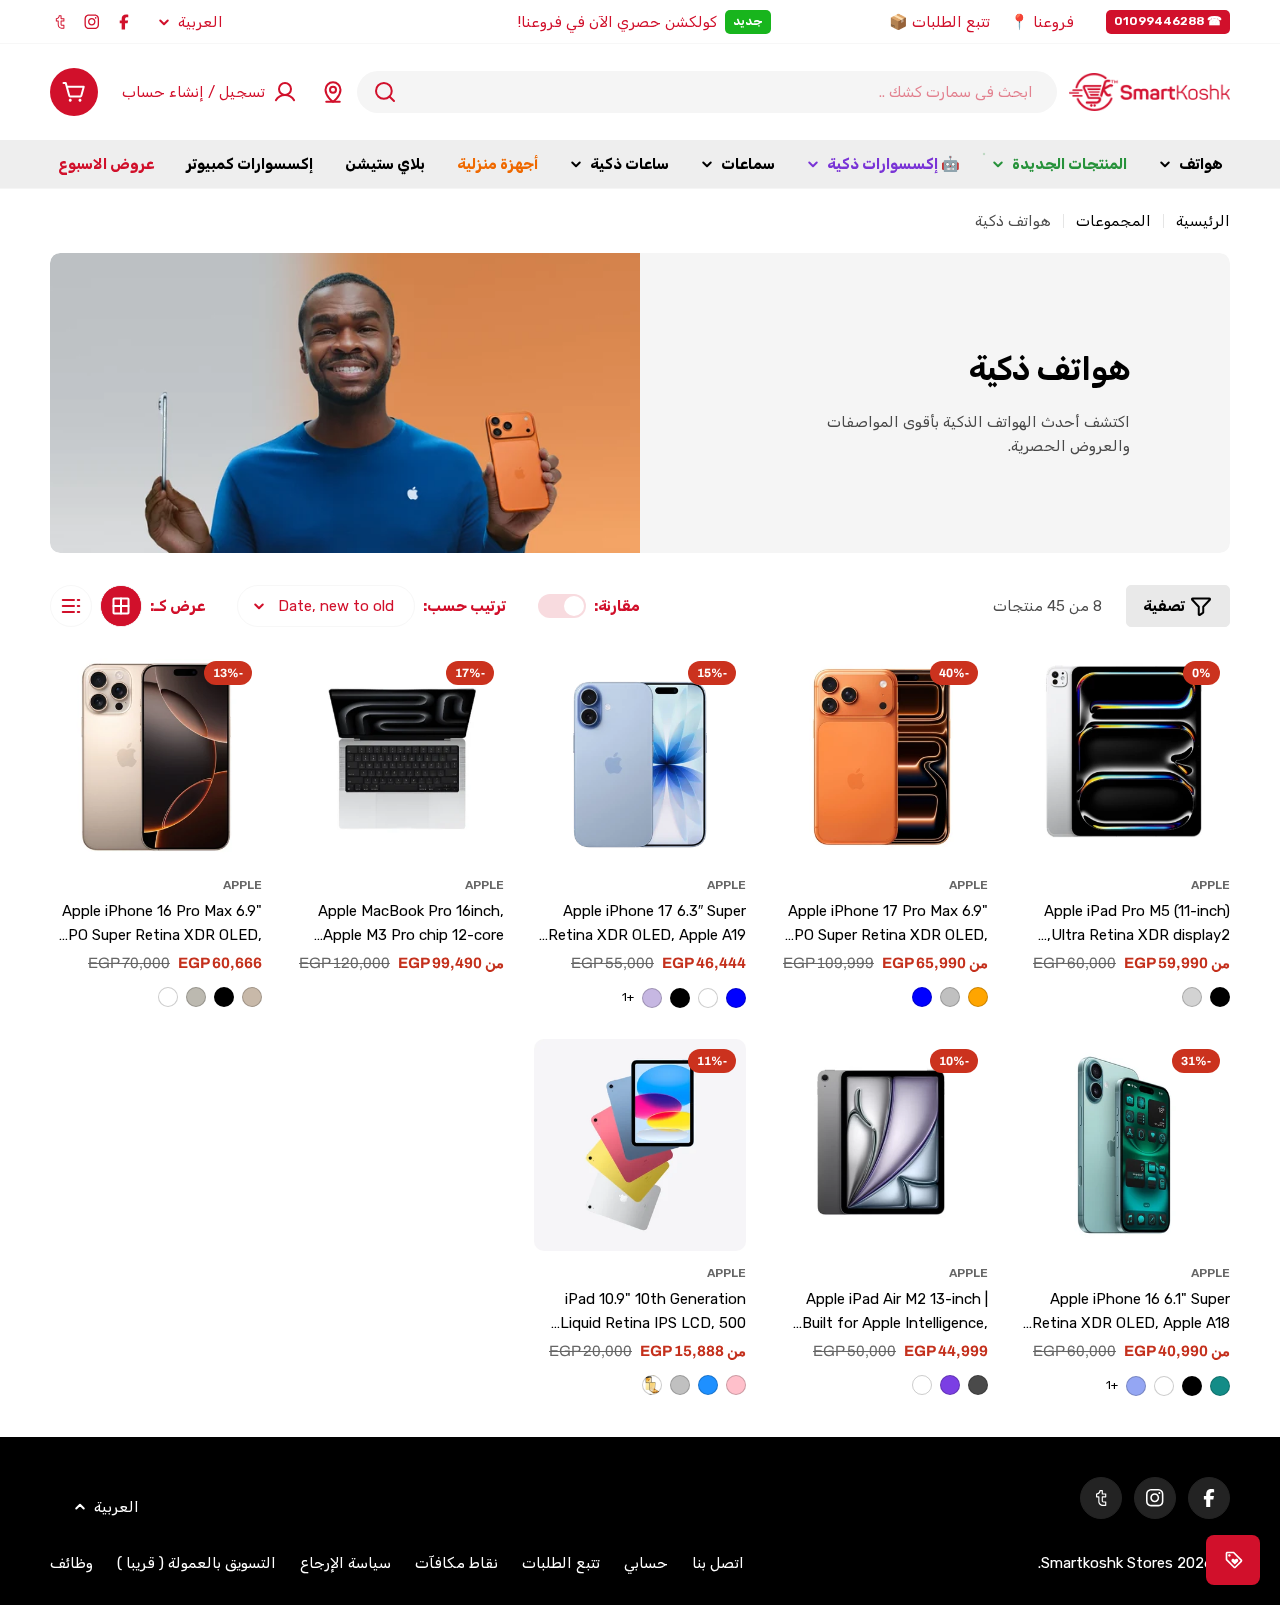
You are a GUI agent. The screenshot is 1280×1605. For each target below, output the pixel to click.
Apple (1210, 885)
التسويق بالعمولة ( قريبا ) (196, 1563)
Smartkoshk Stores (1107, 1563)
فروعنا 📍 (1042, 22)
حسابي (646, 1563)
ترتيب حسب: (464, 606)
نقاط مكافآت (456, 1563)
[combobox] (707, 92)
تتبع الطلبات (561, 1563)
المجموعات (1113, 221)
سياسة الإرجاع (345, 1563)
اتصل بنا (718, 1563)
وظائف (71, 1563)
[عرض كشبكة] (121, 606)
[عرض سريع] (1044, 692)
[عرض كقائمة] (71, 606)
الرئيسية (1203, 221)
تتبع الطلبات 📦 (939, 22)
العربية (200, 22)
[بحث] (385, 92)
